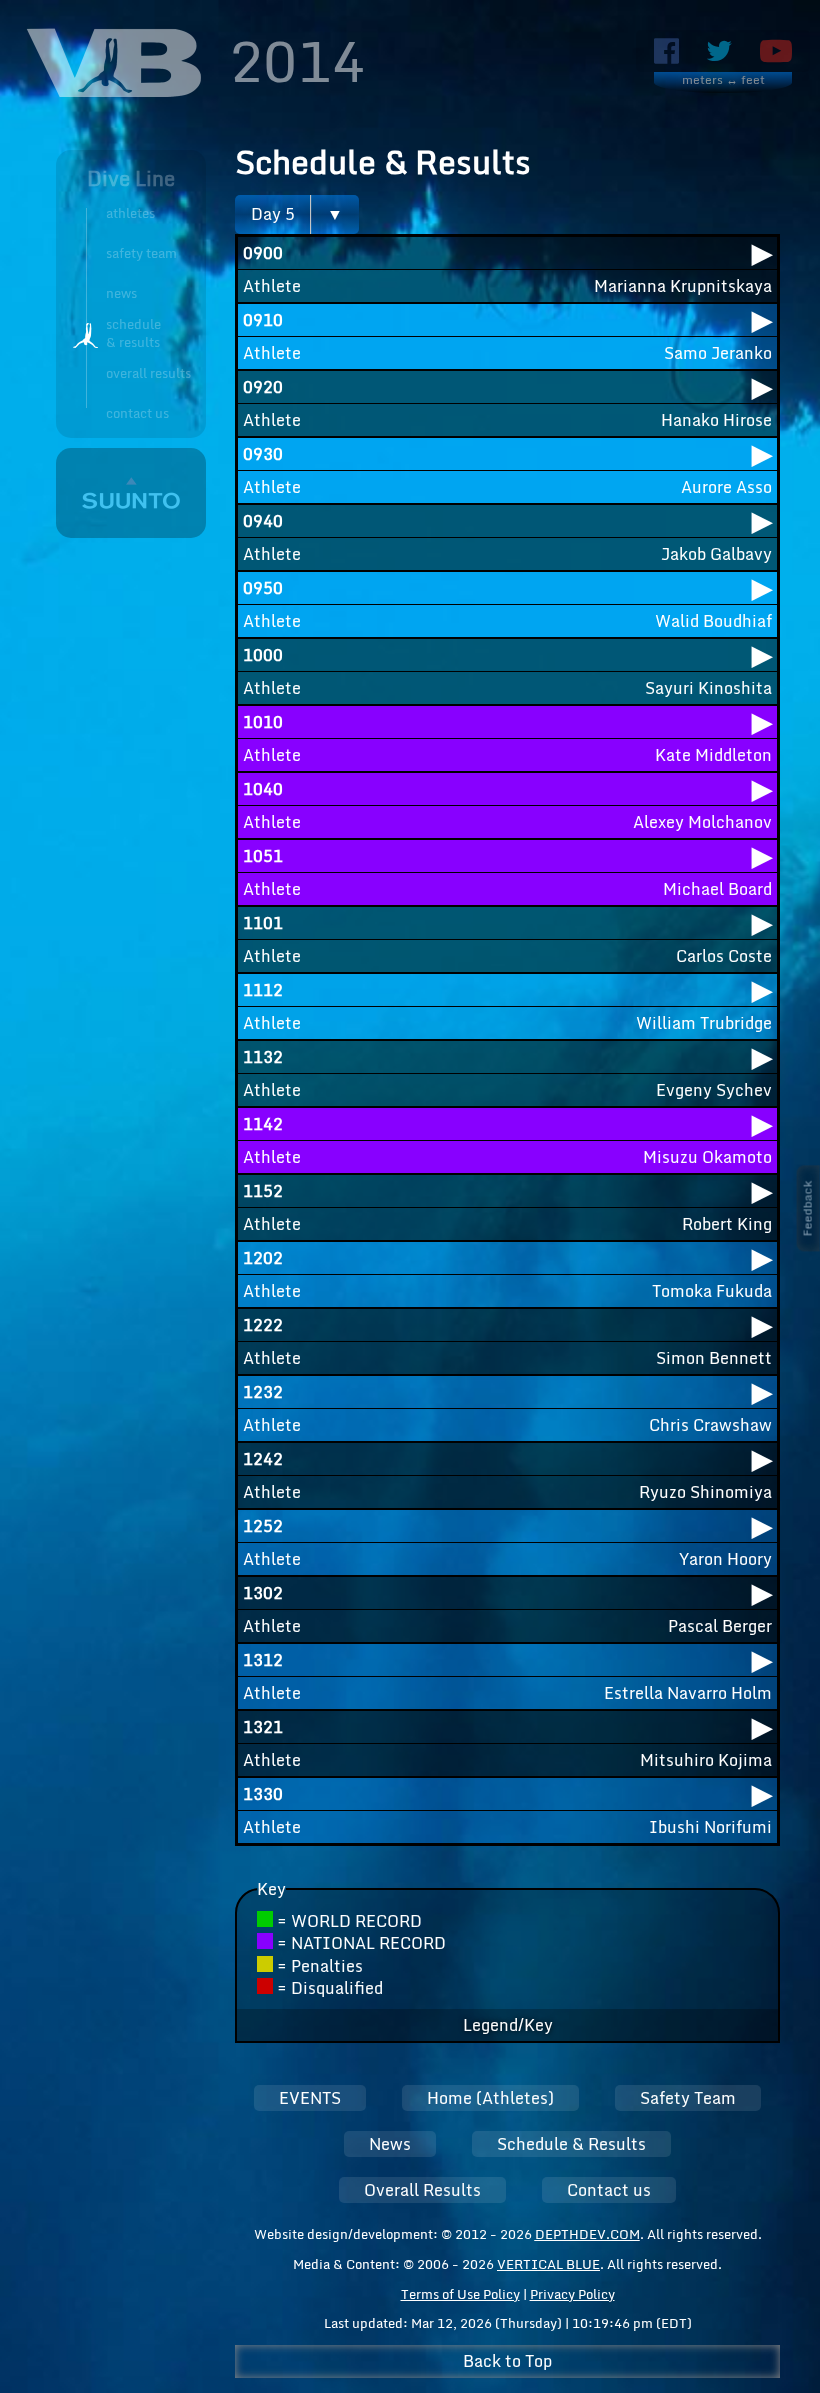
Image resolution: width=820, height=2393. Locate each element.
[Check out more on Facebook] (666, 51)
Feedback (807, 1208)
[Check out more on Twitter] (719, 51)
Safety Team (141, 253)
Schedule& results (133, 334)
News (121, 293)
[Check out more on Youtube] (776, 51)
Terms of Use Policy (460, 2294)
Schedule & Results (571, 2144)
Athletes (130, 213)
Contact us (137, 413)
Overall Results (148, 373)
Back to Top (507, 2361)
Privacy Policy (572, 2294)
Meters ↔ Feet (723, 80)
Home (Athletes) (490, 2098)
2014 (297, 60)
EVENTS (310, 2098)
